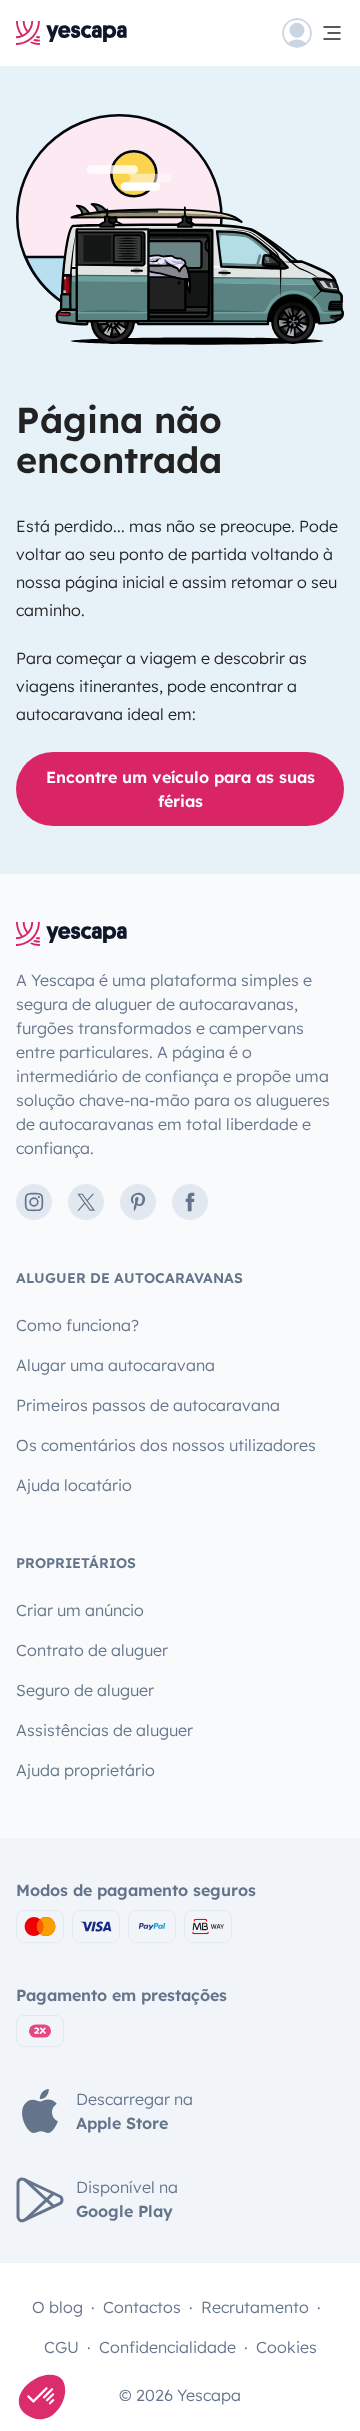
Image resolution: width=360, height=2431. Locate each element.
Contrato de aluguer (92, 1650)
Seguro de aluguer (85, 1690)
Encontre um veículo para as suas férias (180, 789)
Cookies (286, 2347)
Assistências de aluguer (104, 1730)
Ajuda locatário (74, 1485)
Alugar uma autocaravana (115, 1365)
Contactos (142, 2307)
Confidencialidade (167, 2347)
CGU (61, 2347)
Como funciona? (77, 1325)
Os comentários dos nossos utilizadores (166, 1445)
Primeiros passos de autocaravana (148, 1405)
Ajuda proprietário (85, 1770)
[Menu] (313, 33)
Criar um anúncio (80, 1610)
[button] (42, 2397)
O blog (57, 2307)
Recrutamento (255, 2307)
